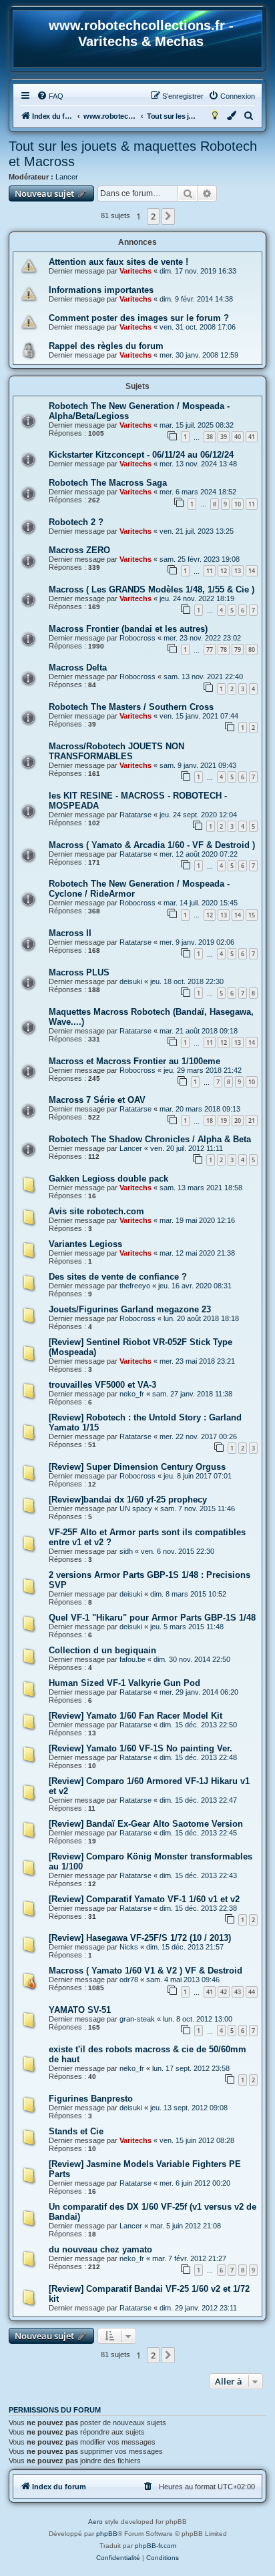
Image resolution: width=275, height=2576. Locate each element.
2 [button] (153, 216)
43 (238, 1992)
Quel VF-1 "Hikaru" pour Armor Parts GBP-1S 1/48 (152, 1618)
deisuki (131, 981)
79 (238, 650)
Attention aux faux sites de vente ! (118, 262)
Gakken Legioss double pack (108, 1179)
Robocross (137, 638)
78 (224, 650)
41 (252, 437)
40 (238, 437)
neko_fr (132, 1394)
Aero (95, 2522)
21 (252, 1121)
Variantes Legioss (85, 1244)
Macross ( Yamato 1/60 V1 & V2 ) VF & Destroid (146, 1971)
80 (252, 650)
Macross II (70, 933)
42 (224, 1992)
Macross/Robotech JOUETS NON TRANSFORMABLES (116, 751)
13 (238, 571)
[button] (168, 216)
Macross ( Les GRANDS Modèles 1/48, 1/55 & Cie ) (152, 589)
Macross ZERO (79, 550)
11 (252, 504)
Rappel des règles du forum (106, 346)
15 (252, 915)
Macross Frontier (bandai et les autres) (128, 629)
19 (224, 1121)
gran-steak (137, 2019)
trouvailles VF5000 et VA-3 (102, 1385)
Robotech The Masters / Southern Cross (131, 707)
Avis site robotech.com (96, 1211)
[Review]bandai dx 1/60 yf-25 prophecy (128, 1499)
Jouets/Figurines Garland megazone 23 (130, 1309)
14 (252, 571)
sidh (126, 1551)
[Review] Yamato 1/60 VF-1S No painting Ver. (141, 1748)
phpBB (107, 2534)
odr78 (129, 1980)
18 (210, 1121)
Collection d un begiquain (102, 1650)
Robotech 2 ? (76, 522)
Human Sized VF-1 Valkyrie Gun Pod (124, 1683)
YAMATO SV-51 (80, 2010)
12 (224, 571)
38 (210, 437)
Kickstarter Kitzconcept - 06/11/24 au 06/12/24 (141, 455)
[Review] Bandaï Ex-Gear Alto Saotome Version (146, 1824)
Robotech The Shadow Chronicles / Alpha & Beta (150, 1139)
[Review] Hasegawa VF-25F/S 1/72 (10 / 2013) (140, 1938)
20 (238, 1121)
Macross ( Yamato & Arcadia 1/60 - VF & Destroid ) (152, 845)
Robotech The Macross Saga (108, 483)
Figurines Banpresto (91, 2099)
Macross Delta (78, 668)
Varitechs (135, 271)
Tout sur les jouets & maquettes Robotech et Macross (133, 154)
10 (238, 504)
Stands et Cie (76, 2131)
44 (252, 1992)
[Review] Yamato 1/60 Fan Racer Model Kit (135, 1716)
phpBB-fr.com (156, 2546)
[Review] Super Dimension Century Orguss (137, 1467)
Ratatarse (135, 815)
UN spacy (136, 1509)
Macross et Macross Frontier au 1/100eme (134, 1061)
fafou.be (132, 1659)
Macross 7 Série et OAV (97, 1100)
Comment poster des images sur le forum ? (139, 318)
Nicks (129, 1947)
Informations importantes (101, 290)
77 (210, 650)
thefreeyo (135, 1286)
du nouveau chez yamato (100, 2249)
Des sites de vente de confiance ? (118, 1277)
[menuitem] (50, 96)
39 (224, 437)
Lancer (67, 177)
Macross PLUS (79, 972)
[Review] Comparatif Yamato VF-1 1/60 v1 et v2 (144, 1899)
